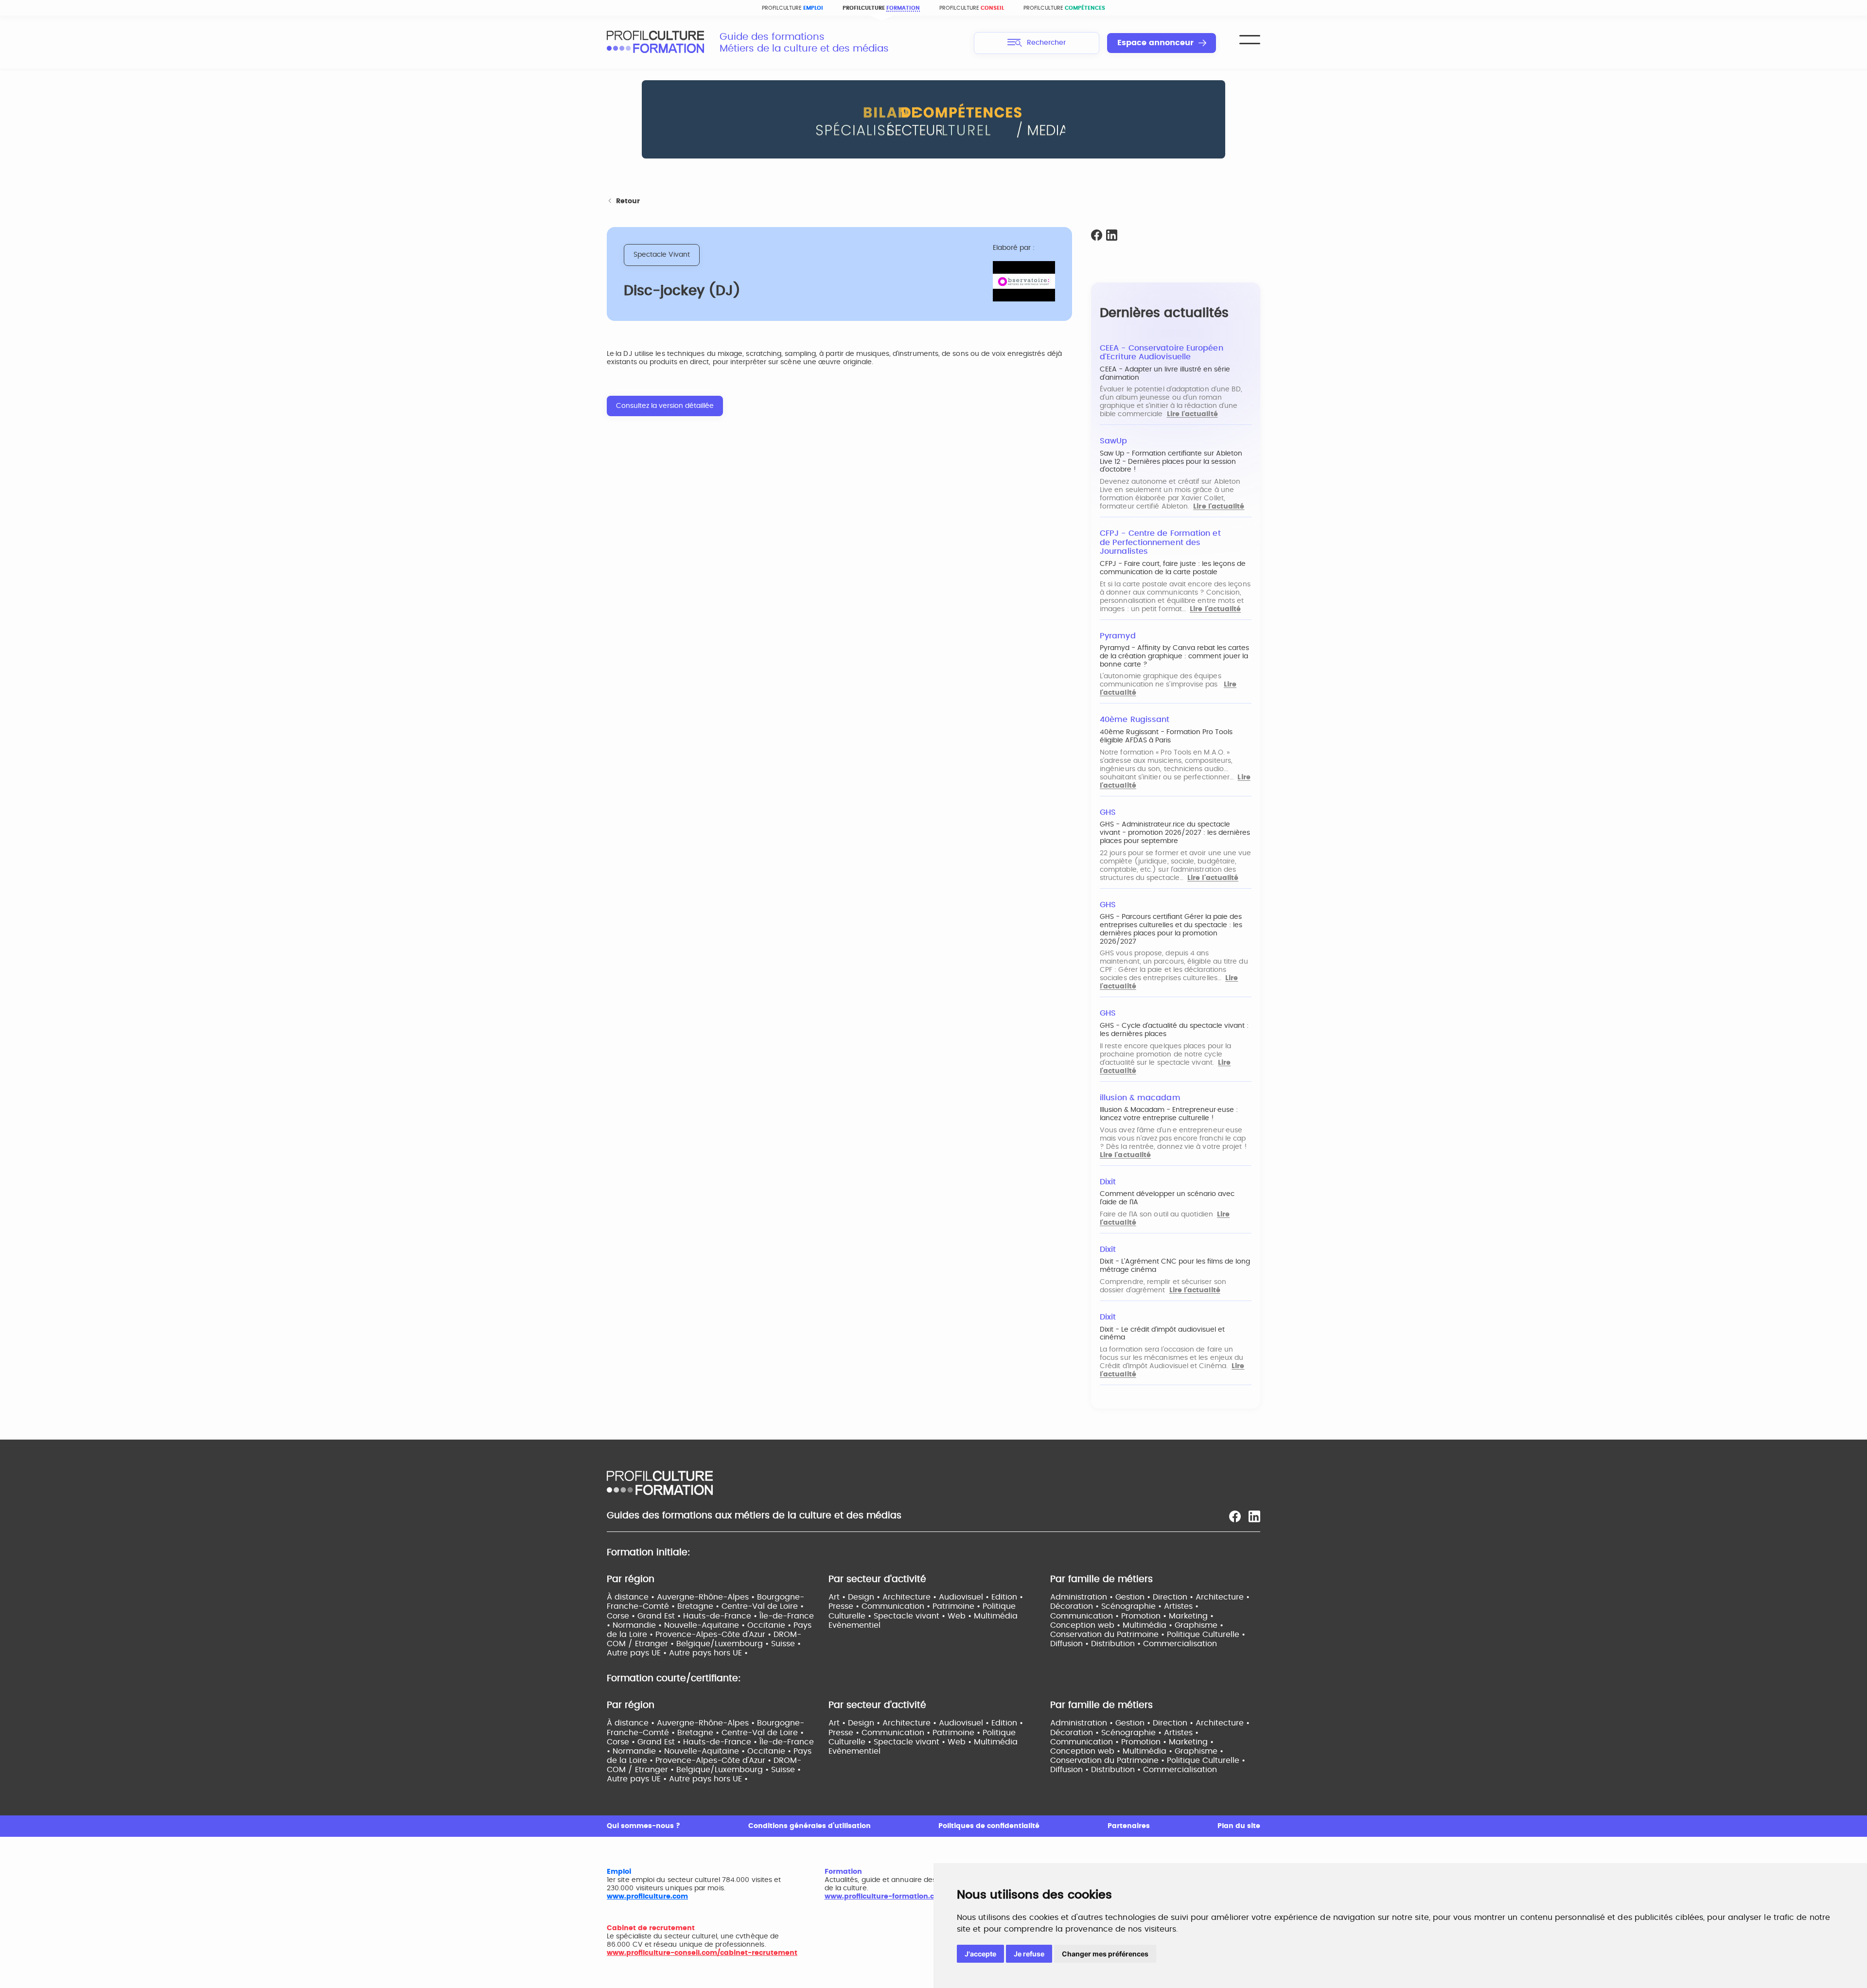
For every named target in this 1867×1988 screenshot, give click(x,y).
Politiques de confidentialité (989, 1826)
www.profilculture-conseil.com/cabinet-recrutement (702, 1953)
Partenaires (1129, 1826)
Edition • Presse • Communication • (926, 1602)
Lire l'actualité (1192, 414)
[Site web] (1024, 282)
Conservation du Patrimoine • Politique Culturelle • (1148, 1635)
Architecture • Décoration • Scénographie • (1150, 1602)
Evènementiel (854, 1625)
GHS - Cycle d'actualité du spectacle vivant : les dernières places (1174, 1030)
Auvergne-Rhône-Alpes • (707, 1597)
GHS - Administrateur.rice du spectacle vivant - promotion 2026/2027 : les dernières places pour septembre (1175, 833)
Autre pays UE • (638, 1653)
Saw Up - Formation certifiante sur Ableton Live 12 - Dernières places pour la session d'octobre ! (1171, 462)
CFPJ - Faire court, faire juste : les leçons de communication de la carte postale (1173, 568)
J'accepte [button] (980, 1954)
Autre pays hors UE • (708, 1653)
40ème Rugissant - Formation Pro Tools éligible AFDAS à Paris (1166, 736)
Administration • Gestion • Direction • (1123, 1597)
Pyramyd (1118, 636)
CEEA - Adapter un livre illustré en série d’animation (1165, 374)
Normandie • (638, 1625)
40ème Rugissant (1135, 720)
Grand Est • (660, 1616)
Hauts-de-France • (721, 1616)
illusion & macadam (1140, 1098)
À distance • (632, 1597)
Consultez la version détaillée (665, 406)
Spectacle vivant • (911, 1616)
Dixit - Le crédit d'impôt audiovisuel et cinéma (1162, 1334)
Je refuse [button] (1029, 1954)
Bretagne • (699, 1606)
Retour (628, 201)
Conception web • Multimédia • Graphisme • (1137, 1625)
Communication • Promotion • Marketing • (1132, 1616)
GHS (1108, 812)
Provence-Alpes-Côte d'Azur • (714, 1635)
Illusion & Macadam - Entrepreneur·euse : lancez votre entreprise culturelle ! (1169, 1114)
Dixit (1108, 1182)
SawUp (1113, 441)
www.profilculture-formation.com (885, 1897)
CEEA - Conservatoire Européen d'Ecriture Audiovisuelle (1162, 353)
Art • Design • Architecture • (884, 1597)
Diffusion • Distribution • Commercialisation (1134, 1644)
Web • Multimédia (983, 1616)
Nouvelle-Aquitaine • (706, 1625)
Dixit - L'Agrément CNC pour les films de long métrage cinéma (1175, 1266)
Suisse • (786, 1644)
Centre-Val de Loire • (763, 1606)
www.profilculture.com (647, 1897)
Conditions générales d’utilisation (810, 1826)
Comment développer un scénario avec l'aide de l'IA (1167, 1198)
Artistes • (1181, 1606)
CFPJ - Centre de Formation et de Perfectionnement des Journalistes (1160, 542)
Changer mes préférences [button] (1105, 1954)
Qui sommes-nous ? (643, 1826)
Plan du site (1239, 1826)
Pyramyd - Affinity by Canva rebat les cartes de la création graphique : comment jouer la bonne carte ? (1174, 656)
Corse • (622, 1616)
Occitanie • (770, 1625)
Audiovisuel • (965, 1597)
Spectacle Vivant (662, 255)
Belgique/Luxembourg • (724, 1644)
